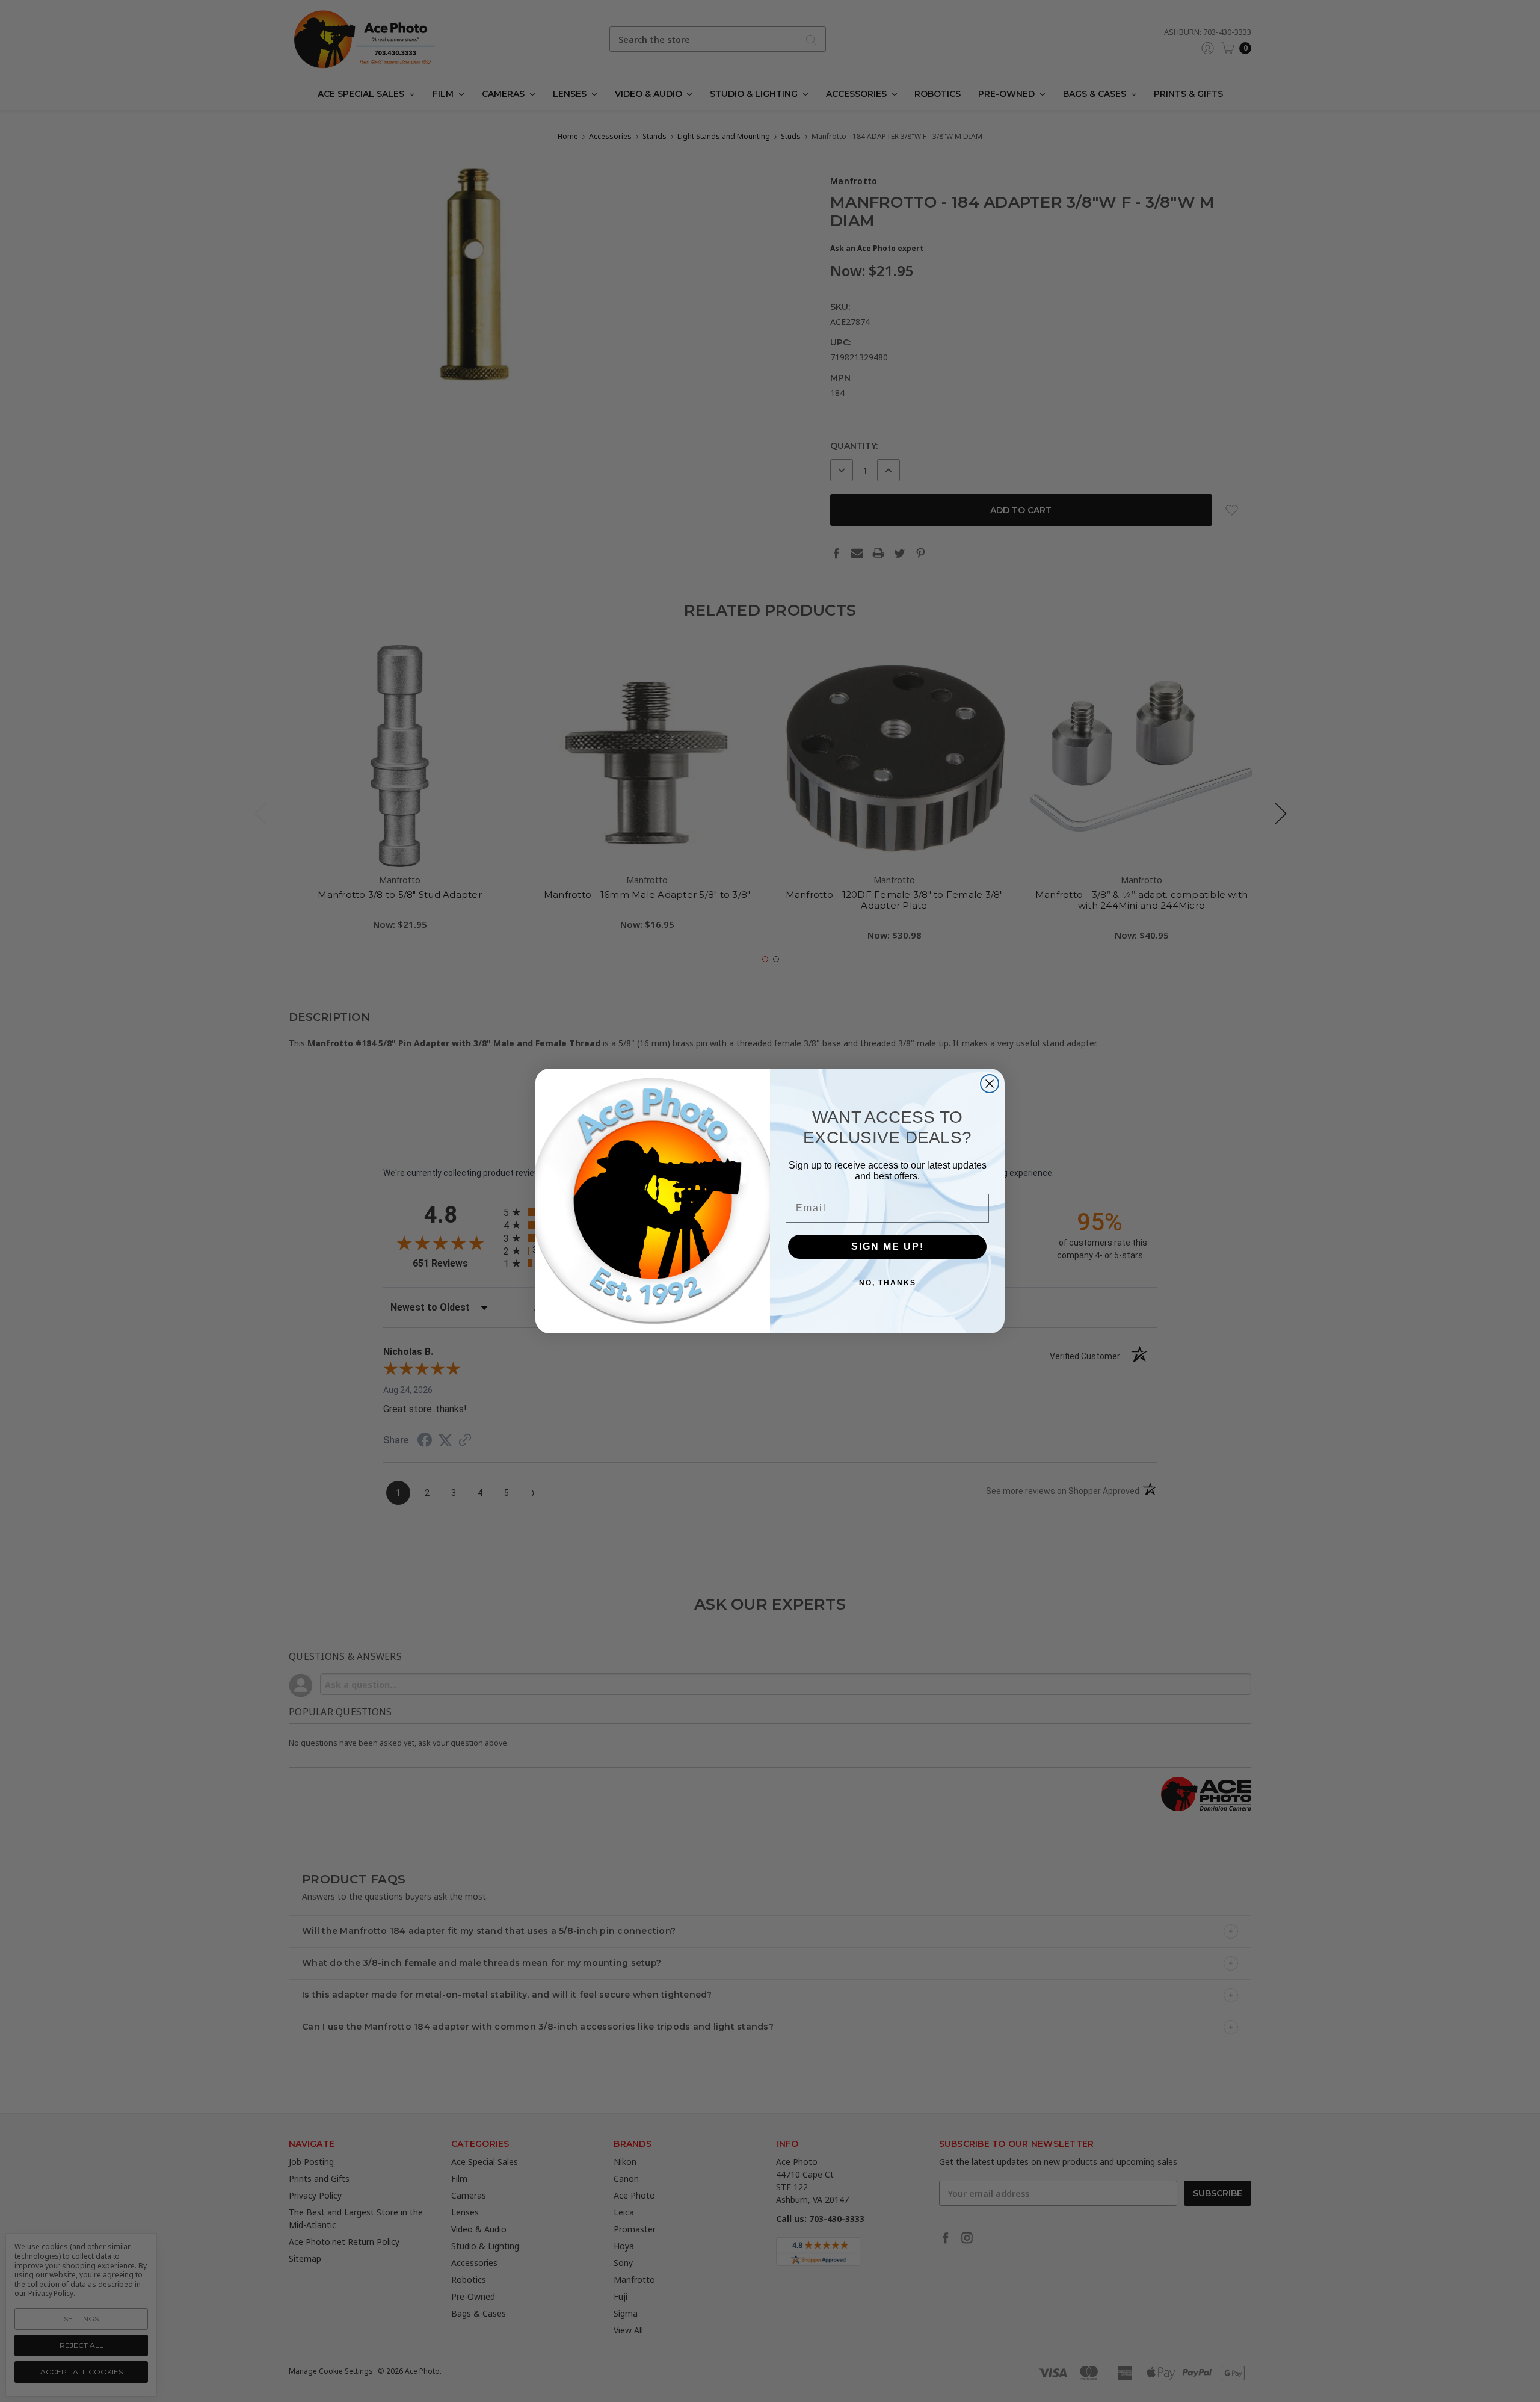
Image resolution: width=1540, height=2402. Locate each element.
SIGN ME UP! (888, 1246)
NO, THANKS (888, 1283)
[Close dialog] (990, 1084)
